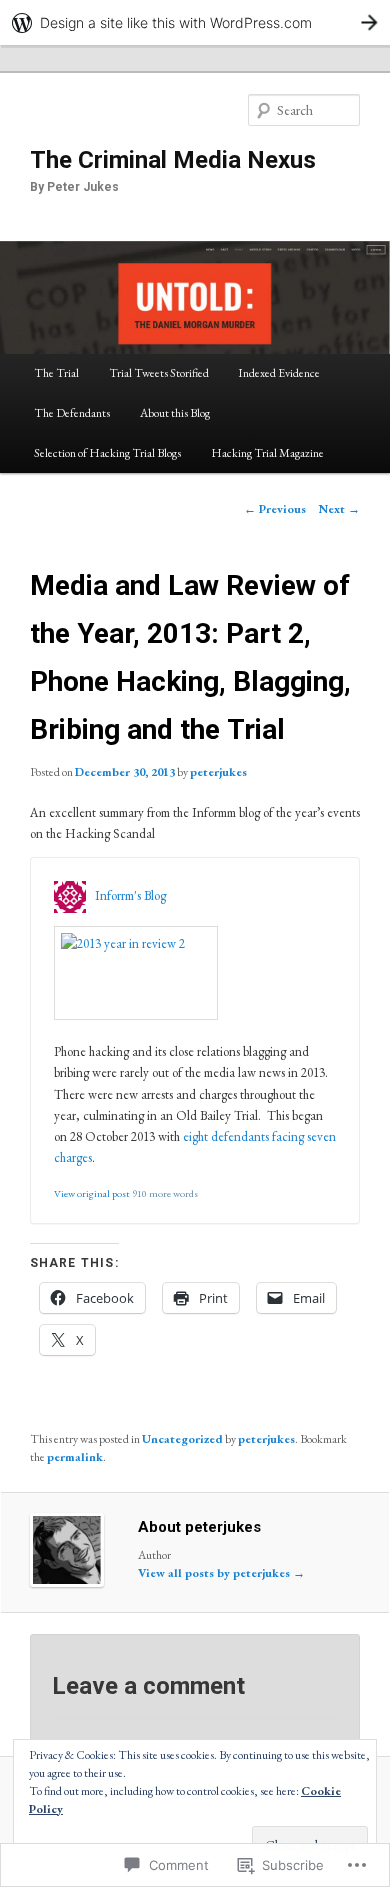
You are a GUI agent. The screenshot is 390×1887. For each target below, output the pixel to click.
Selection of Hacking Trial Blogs (107, 453)
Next (339, 509)
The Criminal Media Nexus (173, 160)
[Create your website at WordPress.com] (195, 22)
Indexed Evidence (279, 373)
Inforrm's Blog (130, 895)
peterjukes (218, 772)
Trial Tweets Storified (159, 373)
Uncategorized (182, 1439)
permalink (75, 1457)
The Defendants (72, 413)
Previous (275, 509)
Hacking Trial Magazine (267, 453)
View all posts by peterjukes (221, 1573)
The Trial (56, 373)
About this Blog (175, 413)
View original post (92, 1193)
